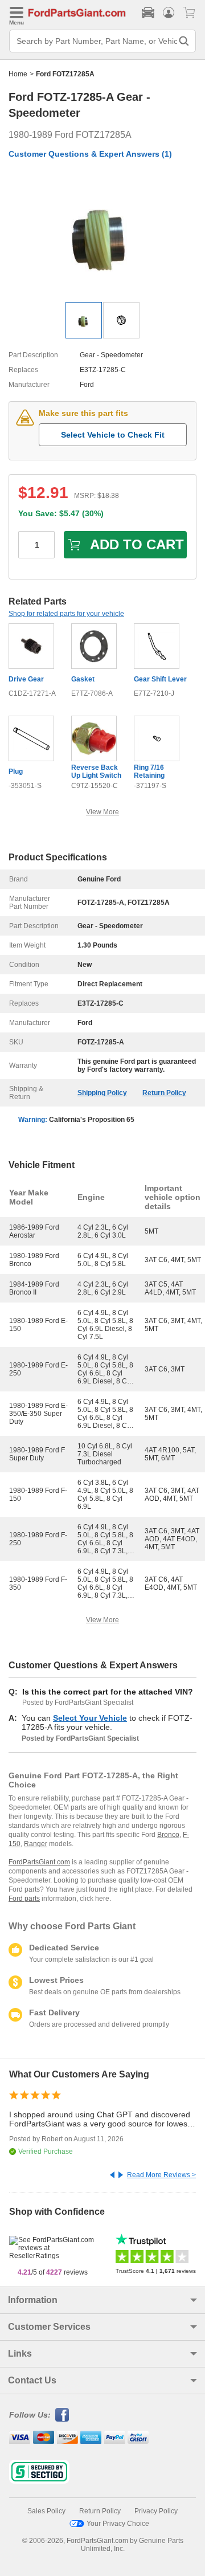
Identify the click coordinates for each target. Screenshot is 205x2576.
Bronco (168, 1835)
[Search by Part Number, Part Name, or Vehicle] (184, 41)
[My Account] (169, 13)
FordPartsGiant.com (39, 1862)
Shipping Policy (102, 1093)
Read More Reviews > (161, 2175)
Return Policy (164, 1093)
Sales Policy (46, 2511)
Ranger (36, 1844)
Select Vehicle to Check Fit (113, 435)
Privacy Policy (156, 2511)
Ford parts (24, 1899)
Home (18, 74)
